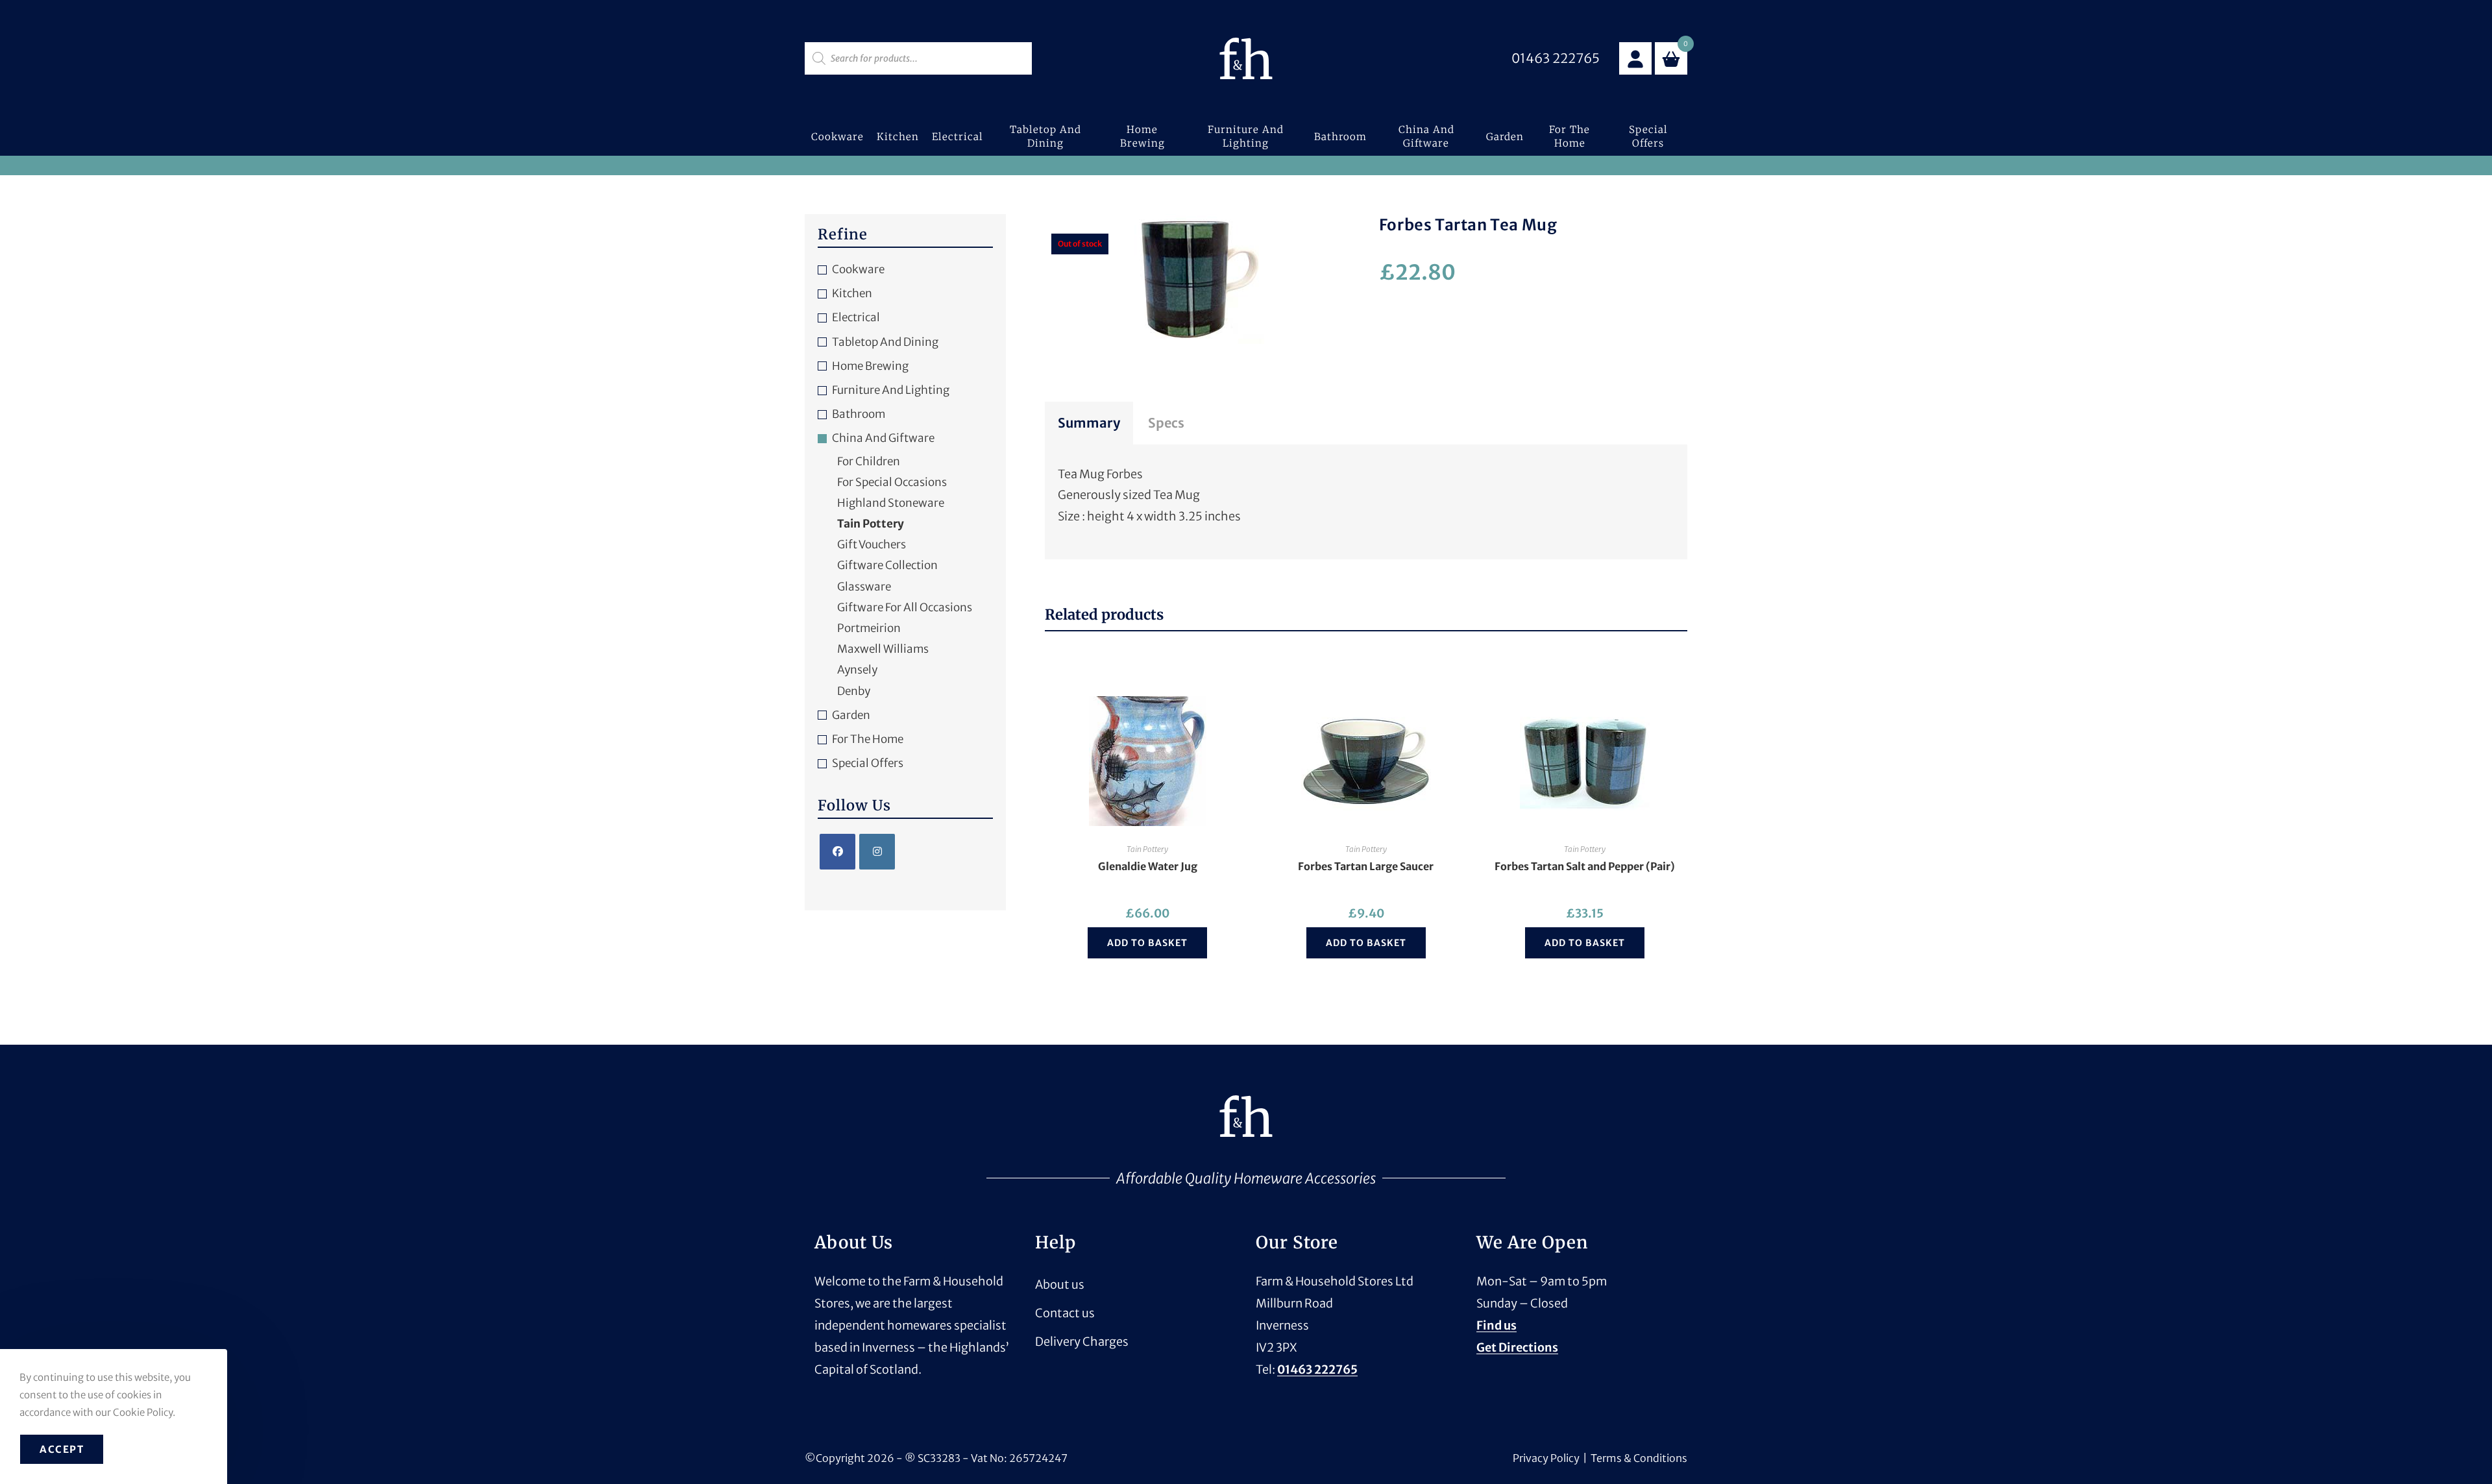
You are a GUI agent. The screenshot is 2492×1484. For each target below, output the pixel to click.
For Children (869, 461)
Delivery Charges (1082, 1342)
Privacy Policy (1546, 1458)
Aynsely (857, 670)
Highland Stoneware (891, 503)
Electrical (856, 317)
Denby (854, 691)
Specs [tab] (1166, 423)
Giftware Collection (887, 565)
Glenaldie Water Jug (1148, 866)
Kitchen (852, 293)
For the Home (868, 739)
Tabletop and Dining (885, 342)
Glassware (864, 587)
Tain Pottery (1147, 849)
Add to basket (1147, 943)
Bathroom (859, 414)
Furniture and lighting (891, 390)
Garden (851, 715)
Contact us (1065, 1313)
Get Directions (1517, 1347)
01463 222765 (1317, 1369)
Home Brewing (870, 366)
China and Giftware (883, 438)
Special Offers (868, 763)
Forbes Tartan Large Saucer (1366, 866)
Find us (1496, 1325)
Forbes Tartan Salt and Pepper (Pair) (1585, 866)
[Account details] (1635, 58)
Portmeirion (869, 628)
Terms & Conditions (1639, 1458)
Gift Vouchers (872, 544)
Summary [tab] (1089, 423)
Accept (62, 1449)
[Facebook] (837, 852)
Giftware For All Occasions (905, 607)
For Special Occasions (892, 482)
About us (1060, 1284)
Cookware (858, 269)
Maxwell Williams (883, 649)
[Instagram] (877, 852)
